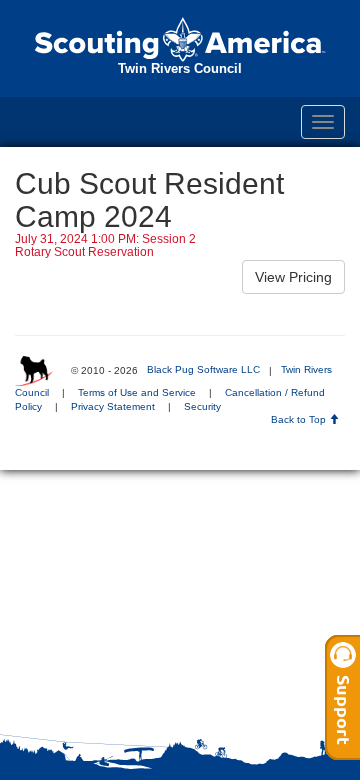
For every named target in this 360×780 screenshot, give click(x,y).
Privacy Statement (113, 406)
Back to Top (300, 419)
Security (202, 406)
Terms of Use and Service (137, 392)
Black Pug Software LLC (203, 369)
